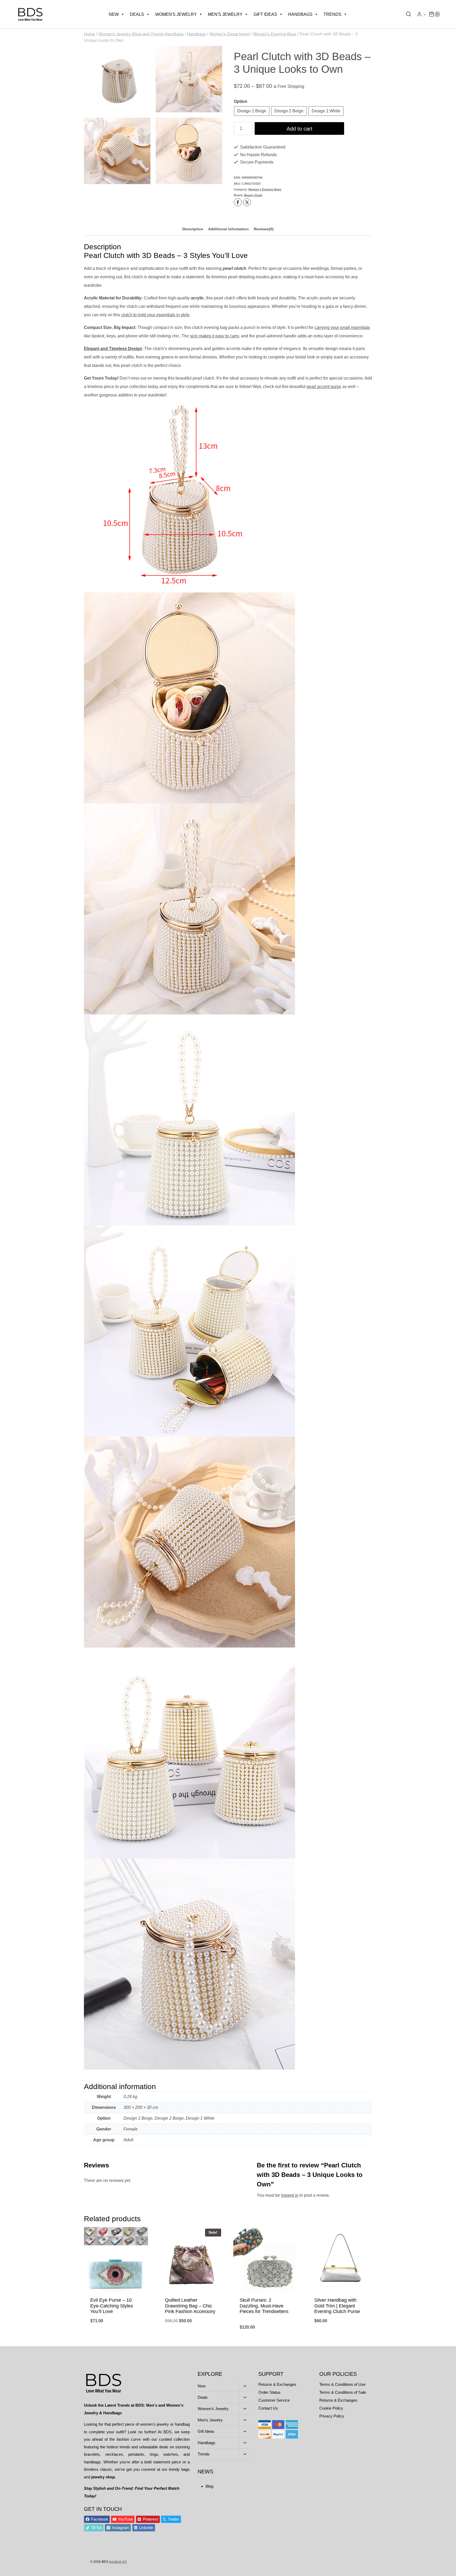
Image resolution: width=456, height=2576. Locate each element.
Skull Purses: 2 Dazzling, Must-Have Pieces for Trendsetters (264, 2306)
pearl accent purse (324, 387)
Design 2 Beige (289, 111)
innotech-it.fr (118, 2562)
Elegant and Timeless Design (113, 349)
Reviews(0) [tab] (264, 229)
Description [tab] (193, 229)
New (114, 14)
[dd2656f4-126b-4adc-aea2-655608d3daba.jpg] (117, 151)
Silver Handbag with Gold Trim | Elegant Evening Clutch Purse (337, 2306)
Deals (137, 14)
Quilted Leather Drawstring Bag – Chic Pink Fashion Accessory (190, 2306)
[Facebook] (238, 202)
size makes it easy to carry (214, 336)
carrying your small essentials (342, 327)
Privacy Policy (332, 2416)
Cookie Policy (331, 2408)
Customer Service (274, 2400)
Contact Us (268, 2408)
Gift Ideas (265, 14)
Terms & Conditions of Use (342, 2384)
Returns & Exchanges (277, 2384)
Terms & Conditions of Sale (343, 2392)
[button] (424, 14)
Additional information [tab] (229, 229)
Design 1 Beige (252, 111)
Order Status (269, 2392)
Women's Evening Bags (265, 189)
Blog (209, 2486)
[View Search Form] (407, 14)
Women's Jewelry (176, 14)
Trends (332, 14)
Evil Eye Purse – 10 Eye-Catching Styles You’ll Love (112, 2306)
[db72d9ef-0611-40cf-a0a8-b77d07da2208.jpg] (189, 151)
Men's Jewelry (225, 14)
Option (241, 101)
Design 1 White (326, 111)
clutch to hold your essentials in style (155, 315)
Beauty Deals (253, 195)
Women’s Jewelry (213, 2409)
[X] (247, 202)
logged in (290, 2195)
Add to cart (300, 129)
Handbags (300, 14)
